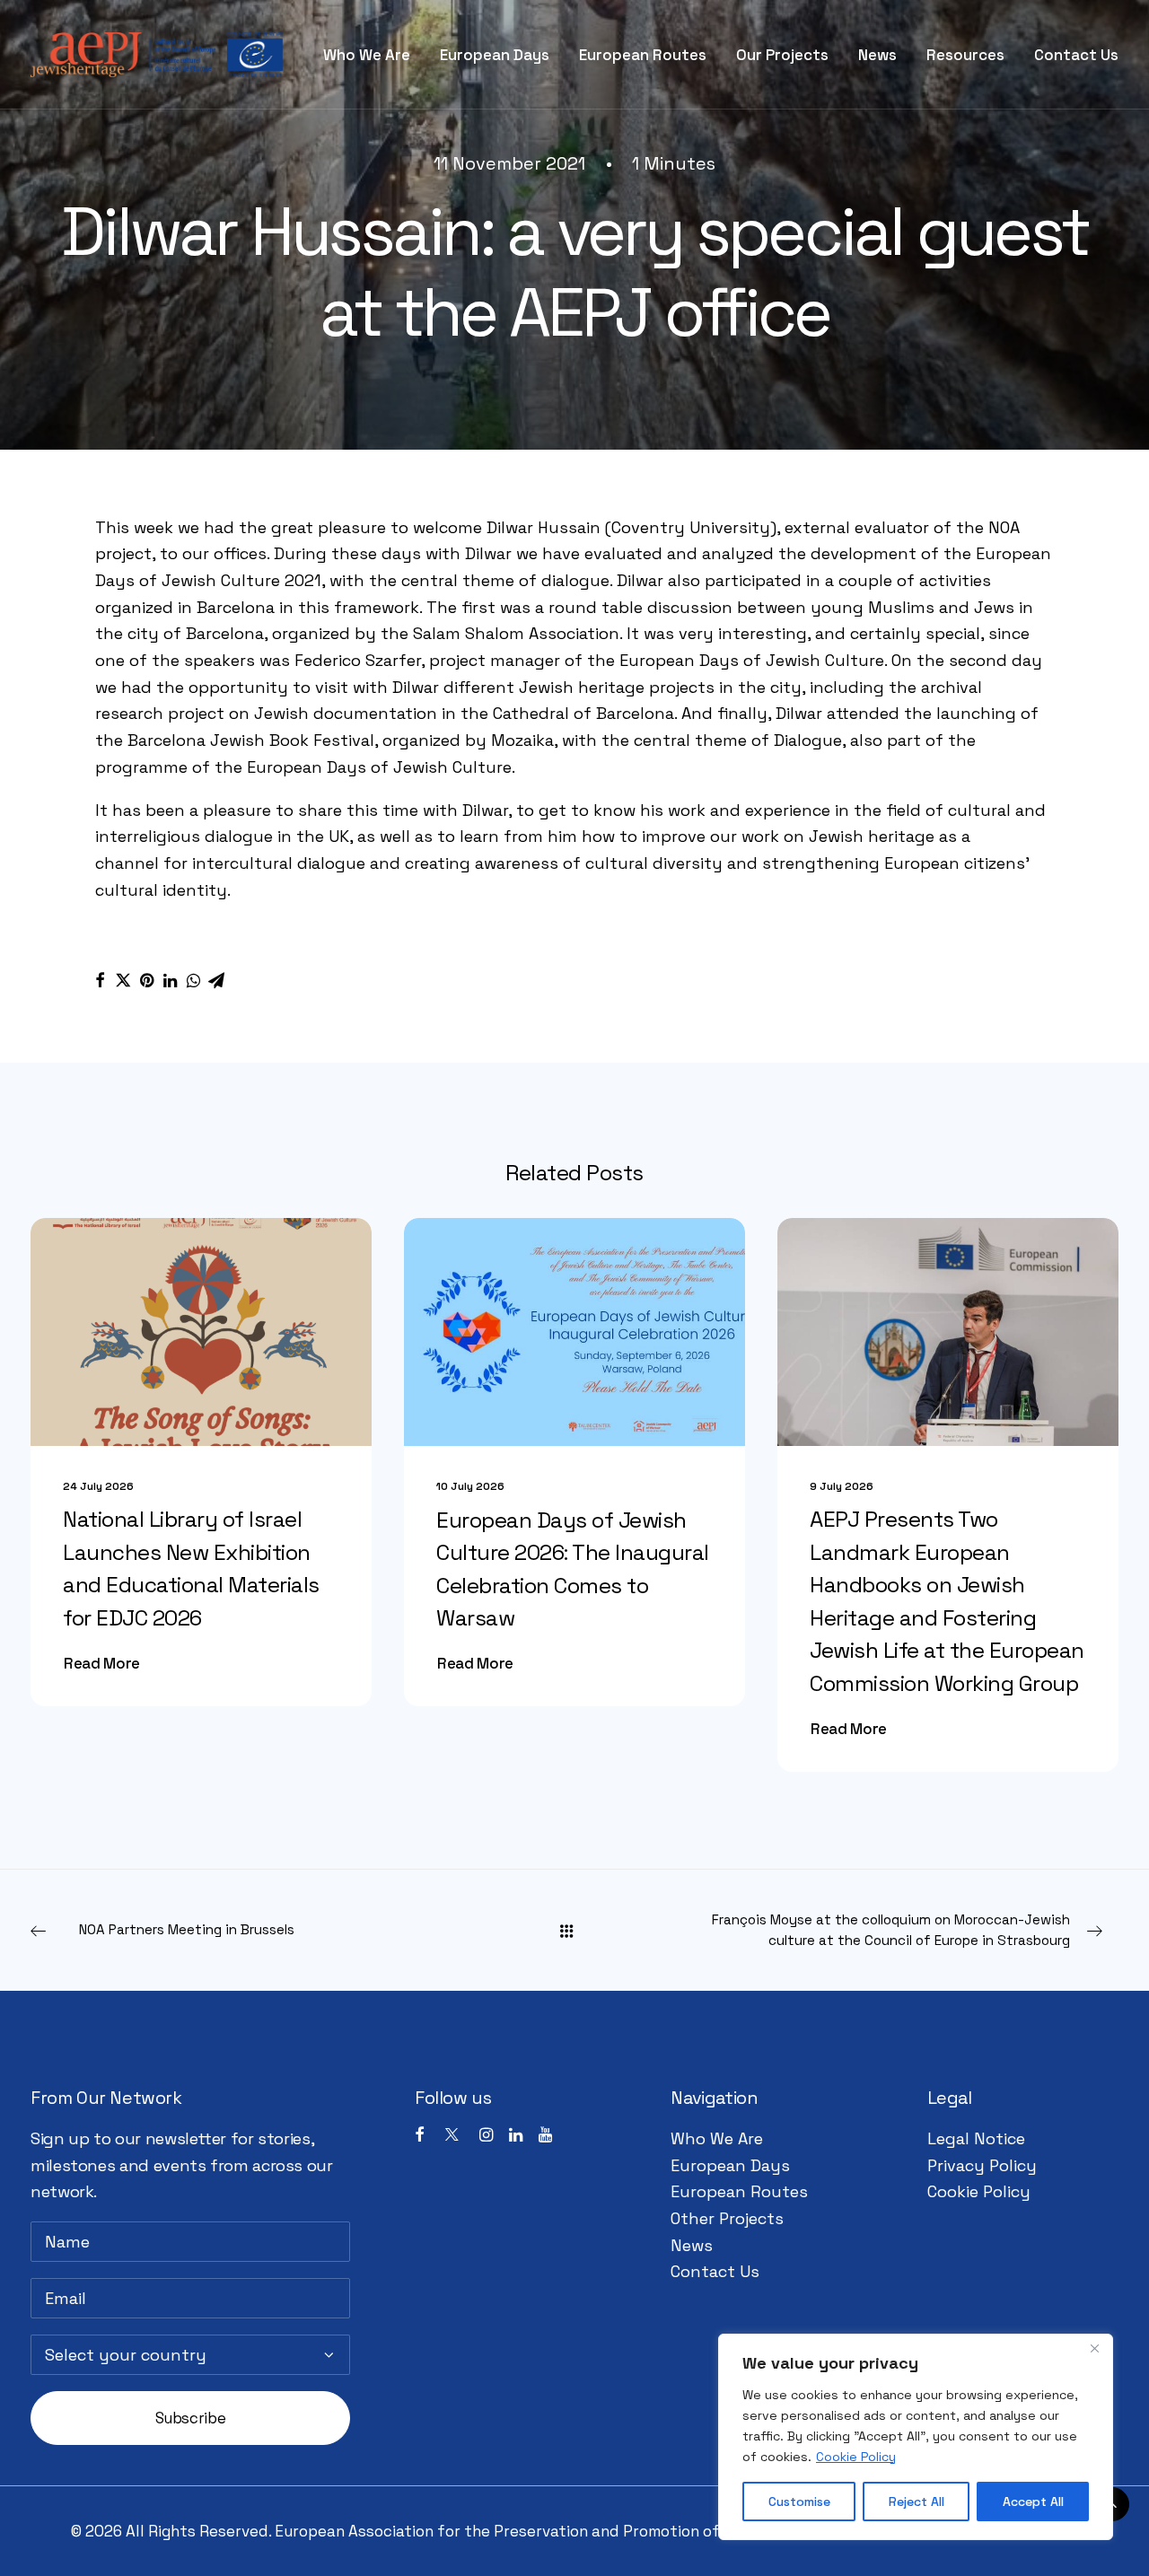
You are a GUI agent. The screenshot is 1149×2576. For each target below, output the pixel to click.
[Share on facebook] (100, 980)
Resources (965, 55)
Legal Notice (976, 2138)
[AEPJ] (157, 55)
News (877, 55)
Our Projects (782, 55)
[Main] (574, 1931)
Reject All (917, 2502)
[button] (201, 1332)
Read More (102, 1663)
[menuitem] (373, 55)
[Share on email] (216, 980)
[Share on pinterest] (146, 980)
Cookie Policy (856, 2457)
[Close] (1094, 2349)
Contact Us (1076, 55)
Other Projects (727, 2218)
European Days (495, 55)
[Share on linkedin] (170, 980)
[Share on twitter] (123, 980)
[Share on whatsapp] (193, 980)
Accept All (1033, 2502)
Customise (799, 2502)
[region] (916, 2437)
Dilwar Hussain (544, 527)
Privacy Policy (982, 2165)
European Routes (643, 55)
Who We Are (367, 55)
